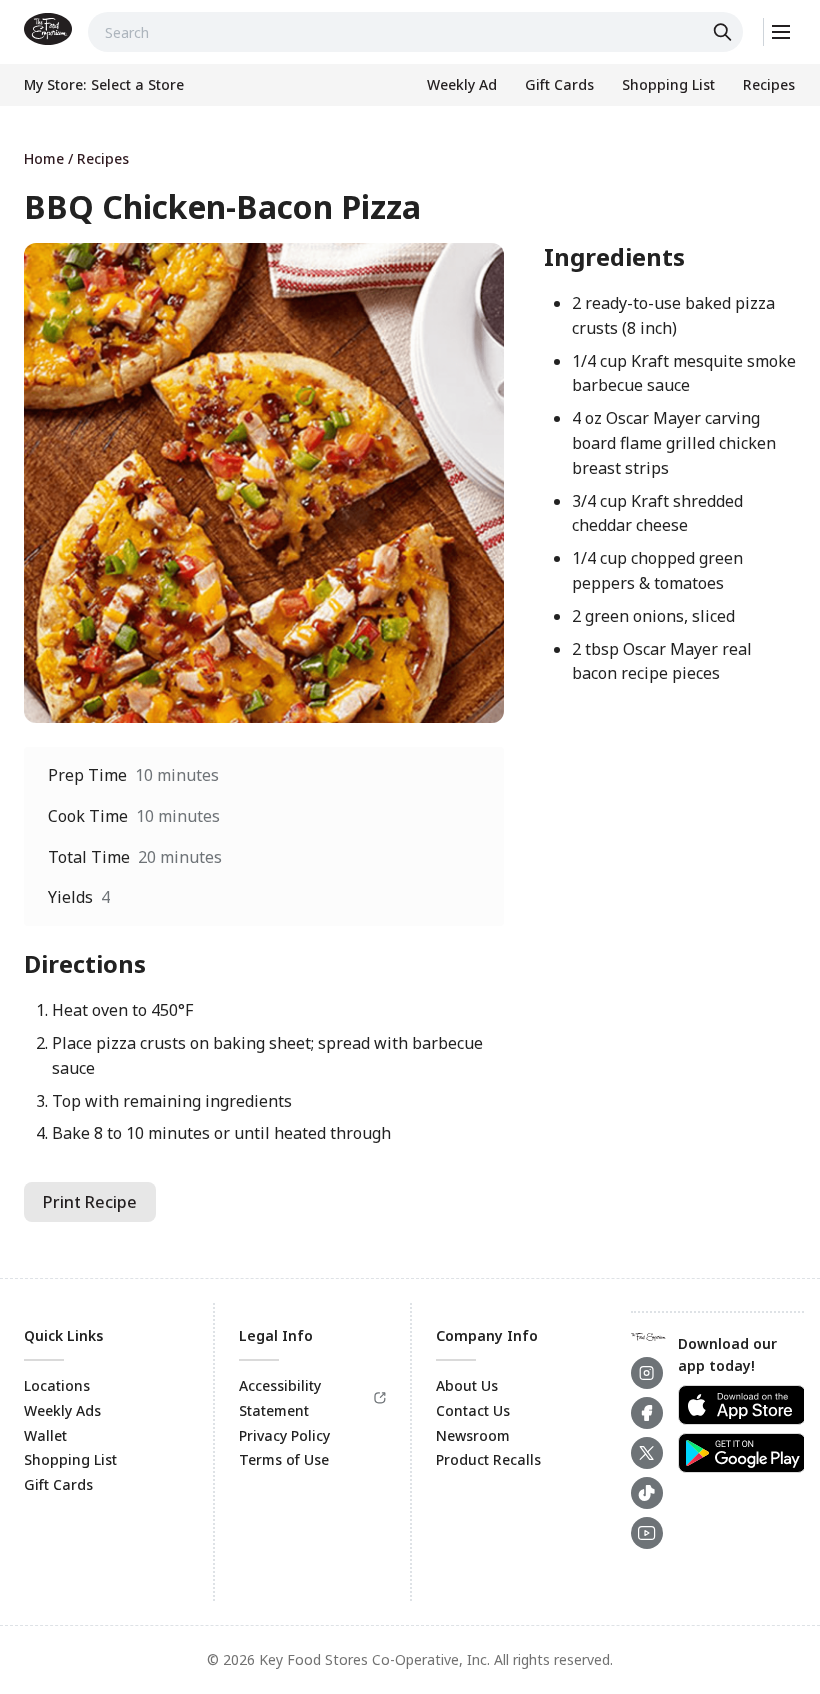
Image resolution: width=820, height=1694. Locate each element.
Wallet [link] (45, 1435)
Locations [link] (57, 1385)
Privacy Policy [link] (284, 1435)
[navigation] (410, 158)
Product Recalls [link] (488, 1459)
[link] (48, 29)
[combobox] (415, 32)
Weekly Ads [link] (62, 1410)
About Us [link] (467, 1385)
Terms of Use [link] (284, 1459)
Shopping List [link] (70, 1459)
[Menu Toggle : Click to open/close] (779, 32)
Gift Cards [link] (58, 1484)
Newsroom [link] (473, 1435)
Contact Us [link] (473, 1410)
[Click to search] (725, 32)
